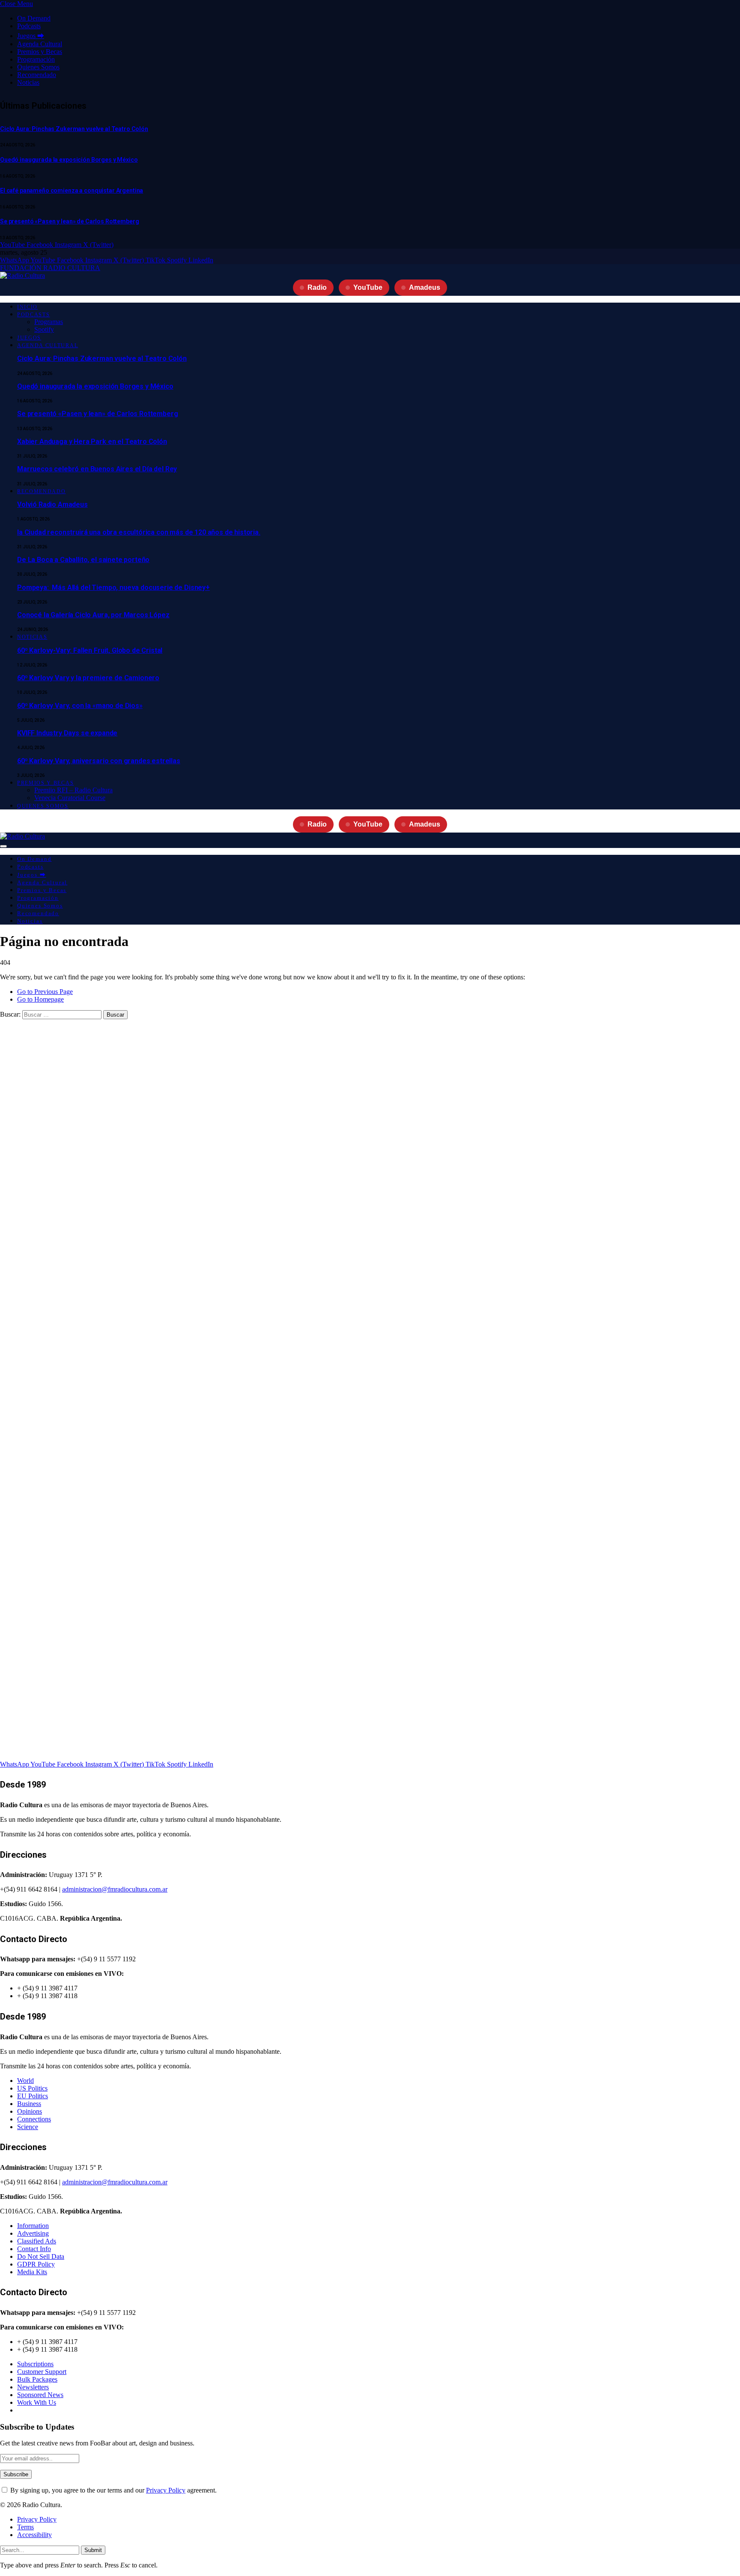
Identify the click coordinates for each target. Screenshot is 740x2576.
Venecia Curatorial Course (70, 798)
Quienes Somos (38, 67)
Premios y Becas (40, 52)
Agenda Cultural (40, 44)
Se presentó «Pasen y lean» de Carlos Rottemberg (69, 221)
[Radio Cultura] (22, 275)
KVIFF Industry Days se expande (67, 733)
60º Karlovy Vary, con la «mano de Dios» (80, 706)
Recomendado (37, 75)
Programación (36, 59)
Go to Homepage (40, 999)
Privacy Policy (166, 2490)
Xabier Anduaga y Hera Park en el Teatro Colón (92, 442)
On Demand (34, 18)
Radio (317, 287)
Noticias (28, 82)
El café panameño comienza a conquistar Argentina (72, 190)
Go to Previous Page (45, 992)
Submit (93, 2550)
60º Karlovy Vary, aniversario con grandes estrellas (99, 761)
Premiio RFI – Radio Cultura (73, 790)
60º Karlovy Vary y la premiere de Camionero (88, 678)
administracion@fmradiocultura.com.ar (115, 1889)
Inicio (27, 307)
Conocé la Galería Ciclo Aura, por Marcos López (93, 615)
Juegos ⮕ (31, 36)
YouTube (368, 287)
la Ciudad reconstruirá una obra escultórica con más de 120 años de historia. (139, 532)
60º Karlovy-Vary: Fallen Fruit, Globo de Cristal (90, 650)
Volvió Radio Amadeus (52, 504)
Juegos (29, 338)
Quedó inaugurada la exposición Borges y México (69, 160)
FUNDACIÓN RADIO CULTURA (50, 268)
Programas (49, 322)
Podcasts (29, 26)
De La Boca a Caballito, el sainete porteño (83, 560)
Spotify (44, 329)
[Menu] (3, 846)
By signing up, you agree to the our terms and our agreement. (113, 2490)
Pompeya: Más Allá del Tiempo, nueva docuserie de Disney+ (113, 587)
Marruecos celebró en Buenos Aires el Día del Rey (97, 469)
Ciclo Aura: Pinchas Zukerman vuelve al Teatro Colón (74, 129)
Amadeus (425, 287)
